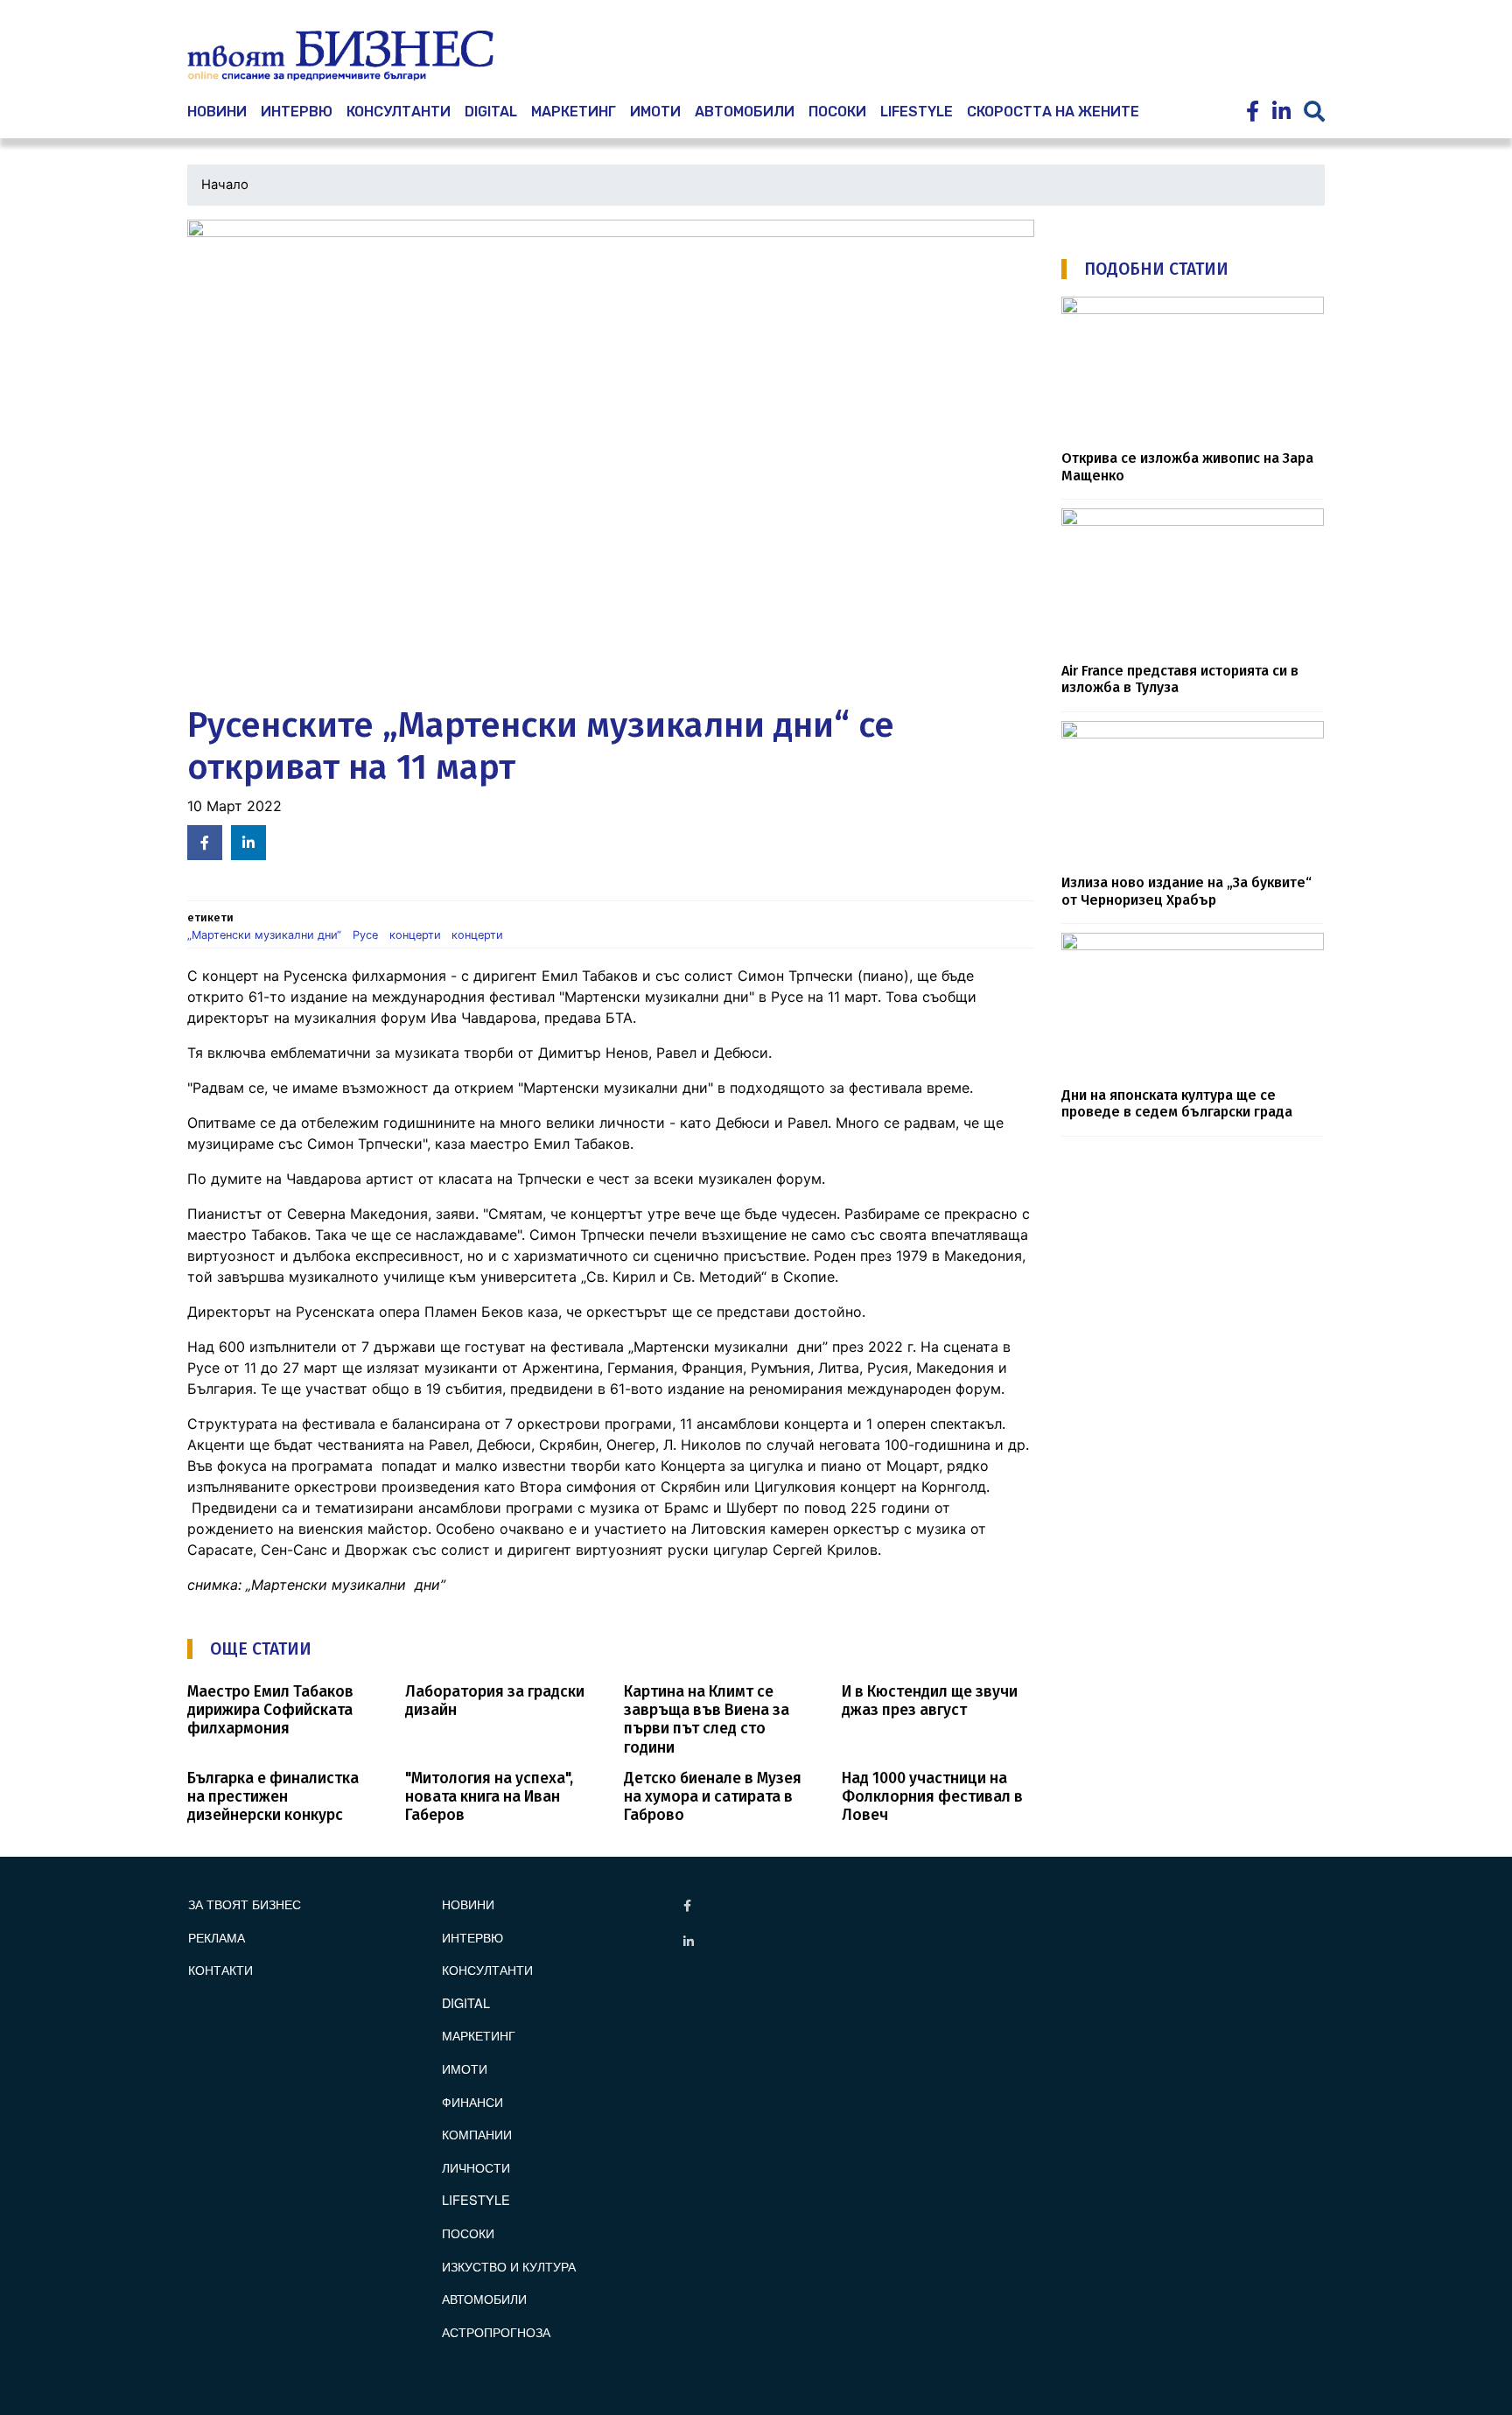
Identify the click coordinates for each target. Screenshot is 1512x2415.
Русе (365, 935)
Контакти (220, 1969)
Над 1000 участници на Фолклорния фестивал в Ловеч (932, 1797)
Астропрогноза (496, 2331)
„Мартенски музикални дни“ (264, 935)
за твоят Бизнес (245, 1904)
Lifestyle (917, 112)
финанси (472, 2101)
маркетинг (574, 112)
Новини (468, 1904)
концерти (415, 935)
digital (466, 2002)
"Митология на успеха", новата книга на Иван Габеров (489, 1797)
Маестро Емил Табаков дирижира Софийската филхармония (270, 1710)
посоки (837, 112)
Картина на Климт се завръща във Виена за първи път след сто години (707, 1719)
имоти (655, 112)
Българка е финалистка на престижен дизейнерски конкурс (273, 1797)
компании (477, 2134)
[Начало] (340, 56)
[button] (611, 458)
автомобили (745, 112)
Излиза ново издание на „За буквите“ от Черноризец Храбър (1186, 891)
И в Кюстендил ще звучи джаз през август (930, 1701)
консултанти (399, 112)
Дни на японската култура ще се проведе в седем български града (1177, 1103)
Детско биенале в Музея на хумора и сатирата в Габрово (713, 1797)
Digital (491, 112)
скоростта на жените (1053, 112)
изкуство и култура (509, 2266)
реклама (217, 1937)
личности (476, 2167)
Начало (225, 185)
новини (217, 112)
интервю (297, 112)
